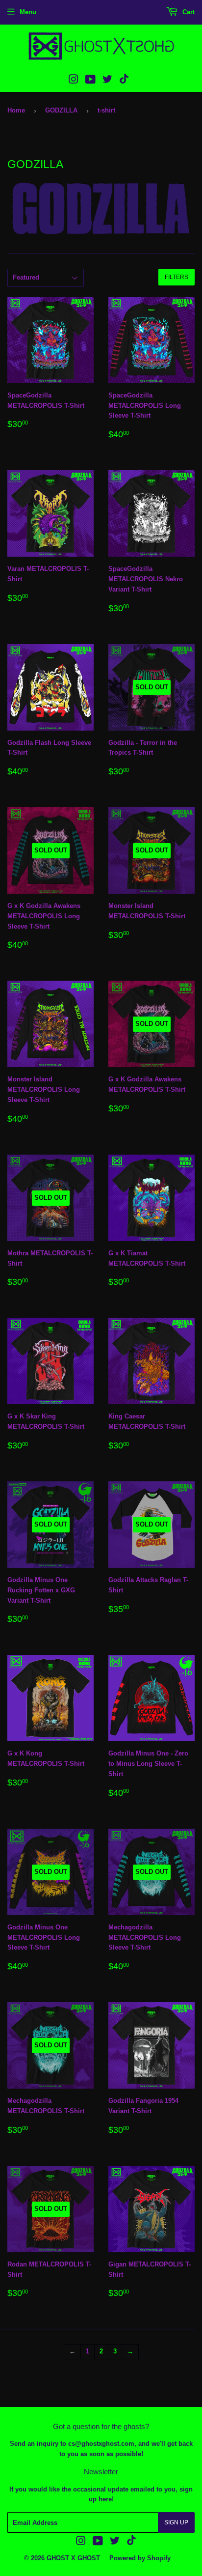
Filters (177, 277)
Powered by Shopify (140, 2558)
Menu (28, 12)
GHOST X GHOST (73, 2558)
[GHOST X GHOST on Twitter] (107, 81)
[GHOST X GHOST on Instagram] (74, 81)
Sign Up (176, 2522)
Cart (188, 12)
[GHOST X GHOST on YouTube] (90, 81)
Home (16, 110)
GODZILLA (61, 110)
